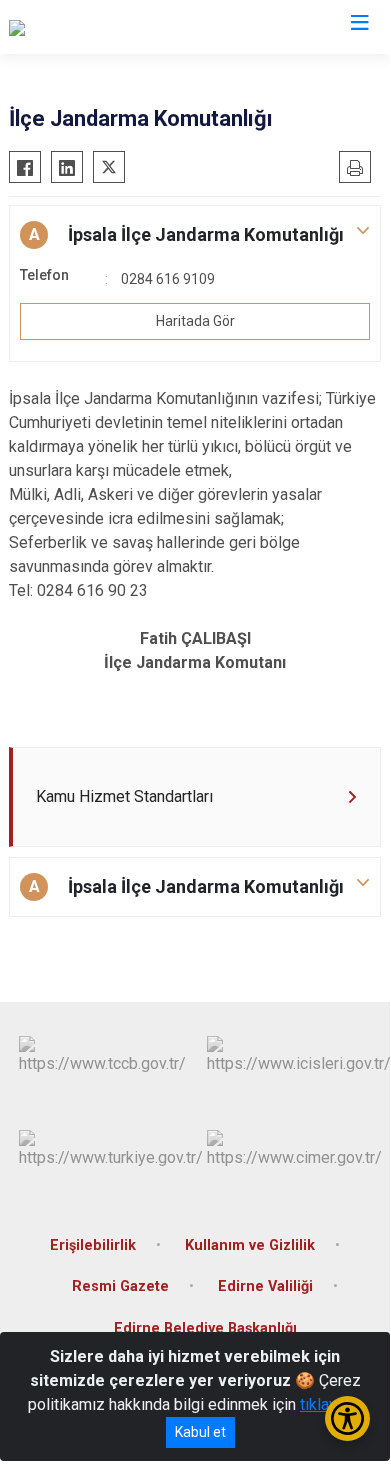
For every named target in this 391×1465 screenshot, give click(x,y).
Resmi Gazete (120, 1286)
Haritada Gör (195, 321)
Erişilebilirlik (93, 1245)
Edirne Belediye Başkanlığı (205, 1328)
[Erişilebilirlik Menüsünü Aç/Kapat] (347, 1418)
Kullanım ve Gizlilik (250, 1245)
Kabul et (200, 1432)
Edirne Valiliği (265, 1286)
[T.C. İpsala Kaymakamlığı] (94, 27)
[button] (195, 235)
